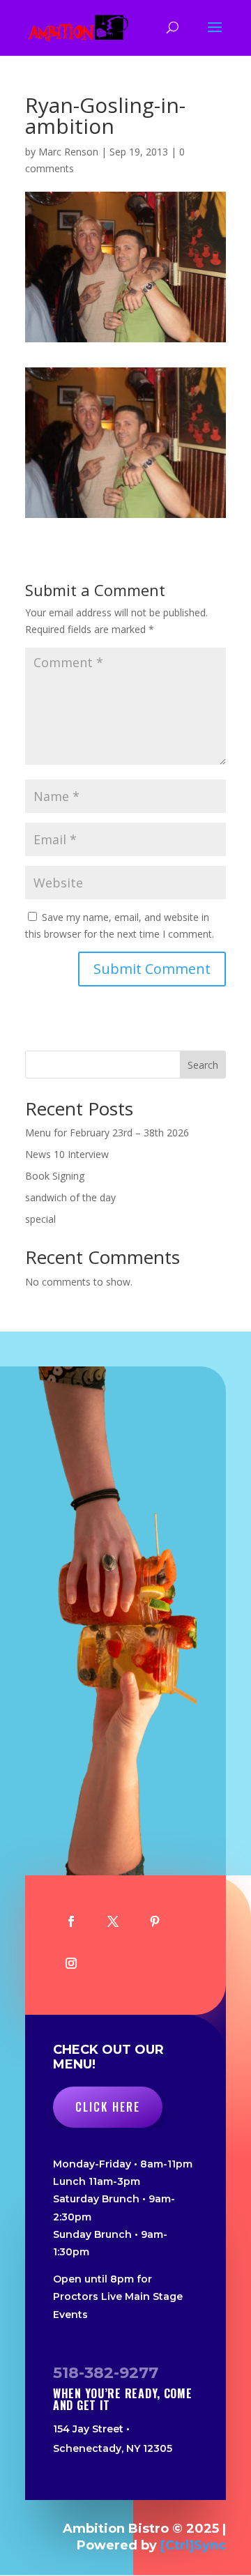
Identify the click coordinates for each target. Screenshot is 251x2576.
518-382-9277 (106, 2373)
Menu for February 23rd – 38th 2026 (107, 1133)
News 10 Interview (67, 1154)
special (40, 1219)
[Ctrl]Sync (193, 2545)
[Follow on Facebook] (71, 1921)
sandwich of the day (70, 1197)
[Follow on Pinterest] (155, 1921)
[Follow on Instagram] (71, 1963)
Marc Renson (68, 152)
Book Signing (55, 1176)
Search (203, 1065)
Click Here (108, 2107)
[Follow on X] (113, 1921)
